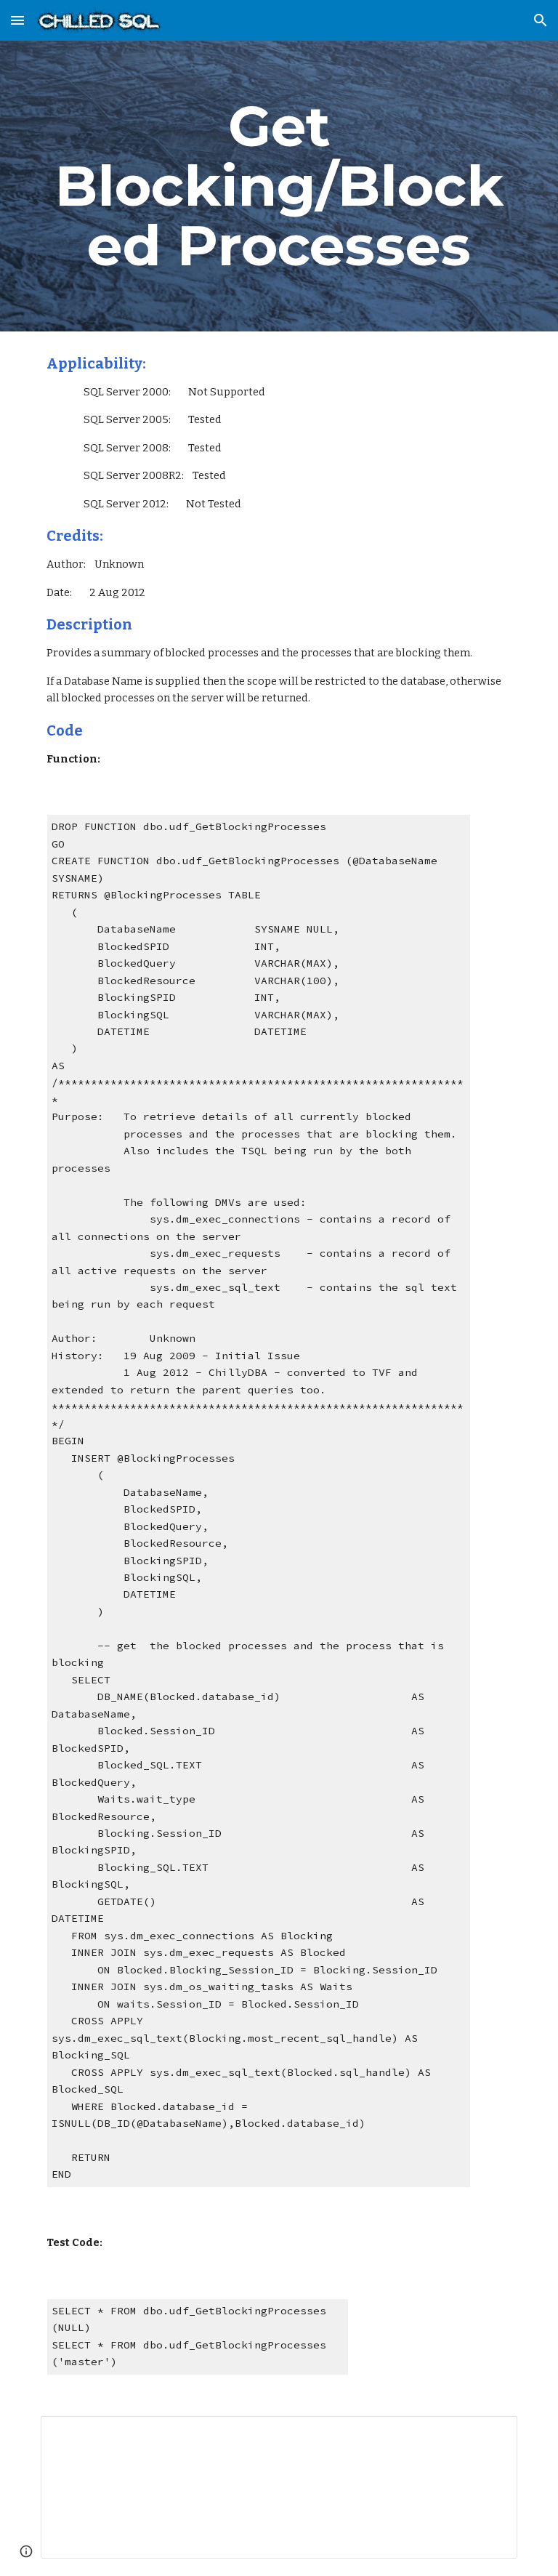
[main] (279, 186)
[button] (17, 20)
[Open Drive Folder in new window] (490, 2435)
